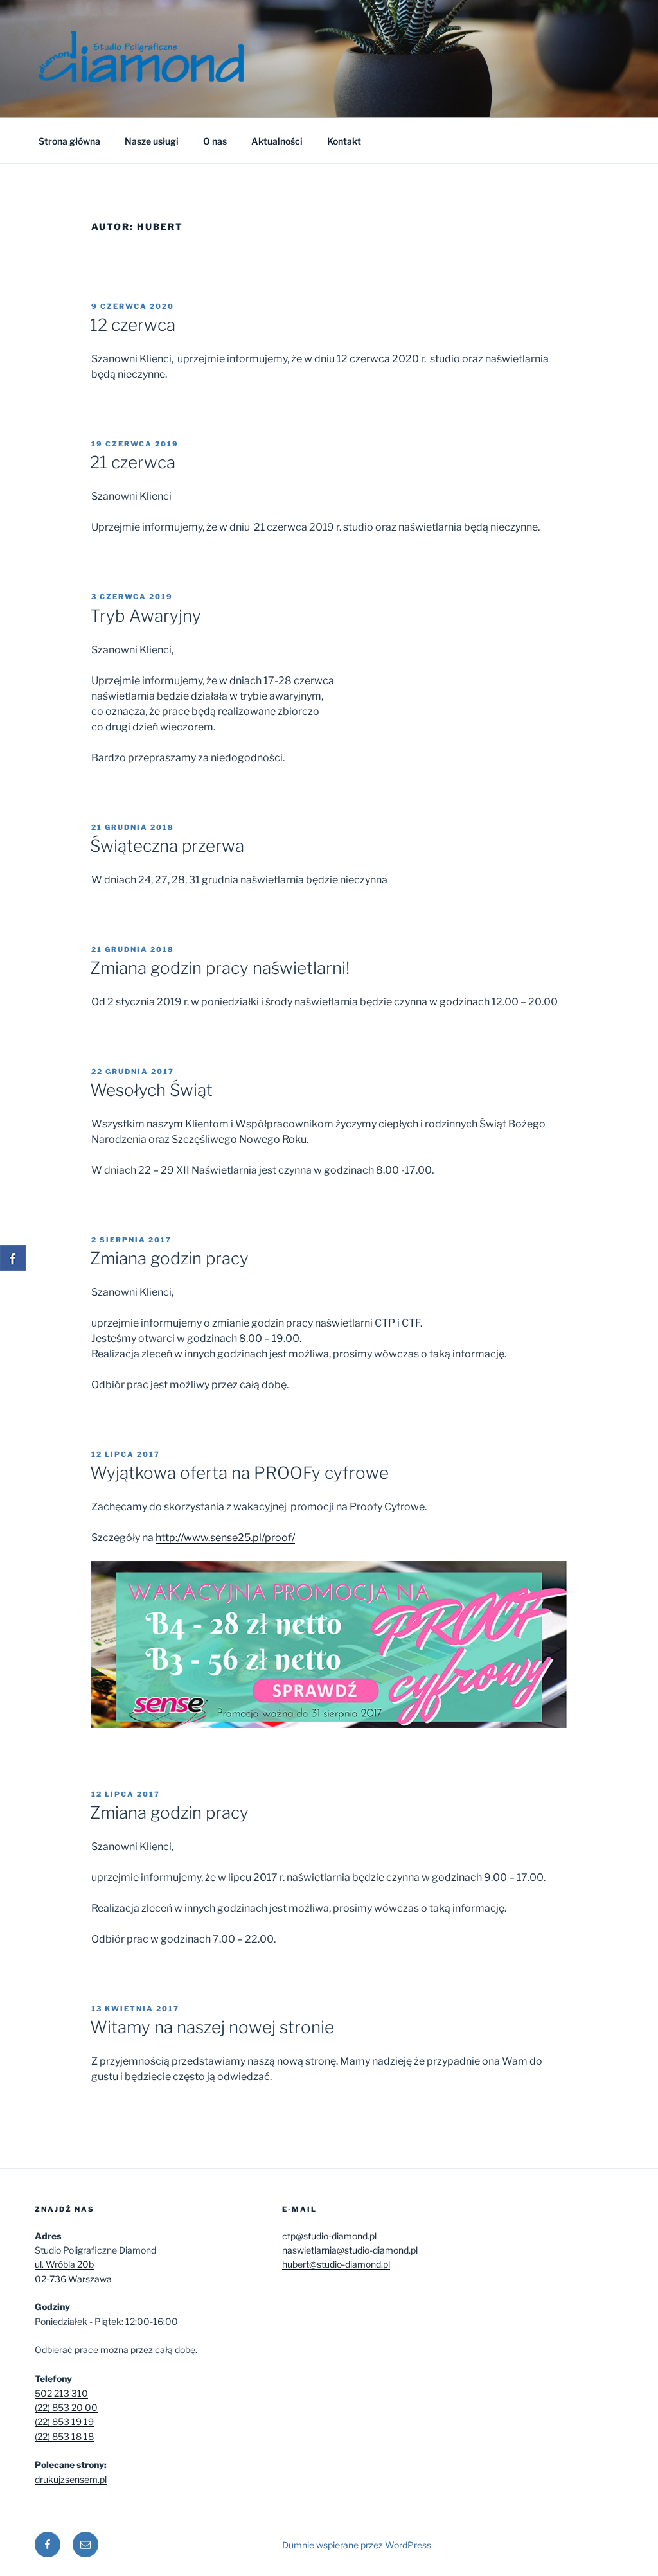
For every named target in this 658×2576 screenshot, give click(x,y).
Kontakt (344, 141)
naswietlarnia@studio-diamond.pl (350, 2250)
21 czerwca (133, 462)
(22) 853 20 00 (66, 2407)
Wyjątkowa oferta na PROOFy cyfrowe (239, 1473)
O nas (215, 141)
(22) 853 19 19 (64, 2422)
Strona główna (69, 141)
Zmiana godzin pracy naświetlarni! (220, 968)
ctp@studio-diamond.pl (329, 2236)
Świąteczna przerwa (167, 846)
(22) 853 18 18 (64, 2436)
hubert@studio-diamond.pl (336, 2264)
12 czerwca (133, 325)
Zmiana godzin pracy (169, 1258)
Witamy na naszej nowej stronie (212, 2027)
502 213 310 (61, 2393)
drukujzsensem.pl (71, 2479)
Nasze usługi (152, 141)
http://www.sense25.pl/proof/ (225, 1538)
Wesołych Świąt (151, 1090)
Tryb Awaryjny (146, 616)
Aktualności (277, 141)
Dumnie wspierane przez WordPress (357, 2545)
